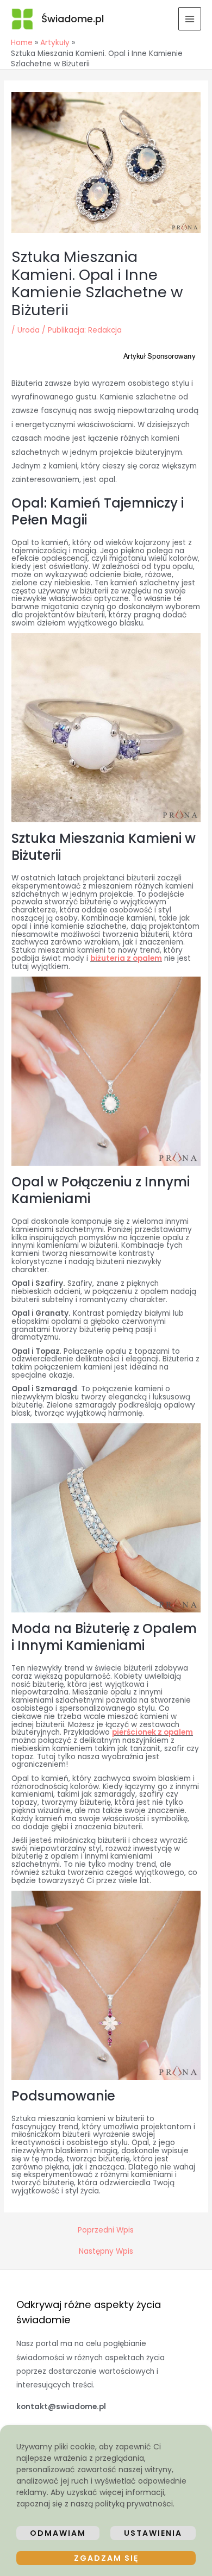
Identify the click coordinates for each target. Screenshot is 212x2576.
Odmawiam (58, 2533)
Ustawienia (153, 2533)
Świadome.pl (73, 19)
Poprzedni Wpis (106, 2230)
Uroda (29, 330)
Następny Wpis (106, 2252)
